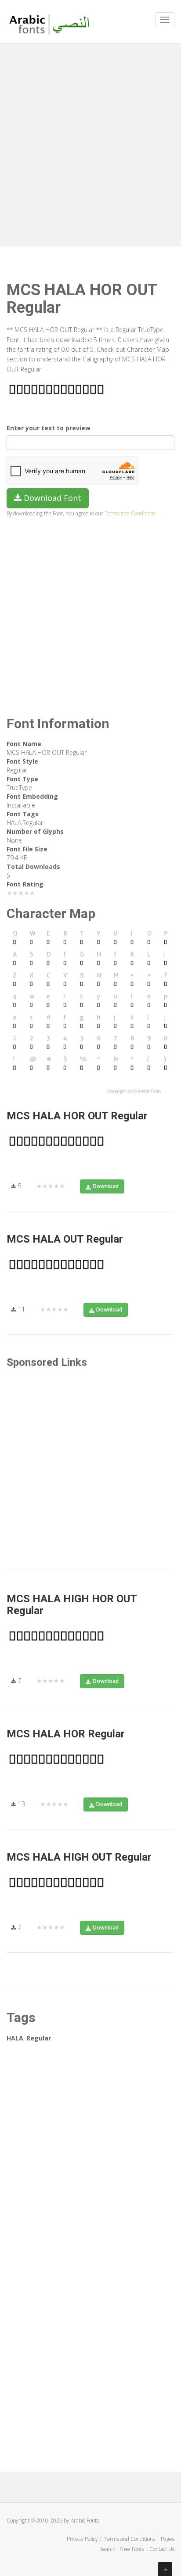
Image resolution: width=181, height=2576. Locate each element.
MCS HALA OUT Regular (65, 1239)
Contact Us (162, 2549)
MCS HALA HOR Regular (66, 1734)
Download (106, 1186)
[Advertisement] (90, 143)
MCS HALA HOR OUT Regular (77, 1116)
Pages (168, 2539)
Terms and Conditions (130, 513)
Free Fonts (132, 2549)
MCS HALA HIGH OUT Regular (79, 1857)
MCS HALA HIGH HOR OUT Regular (72, 1604)
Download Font (51, 498)
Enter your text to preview (49, 428)
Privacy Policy (82, 2539)
